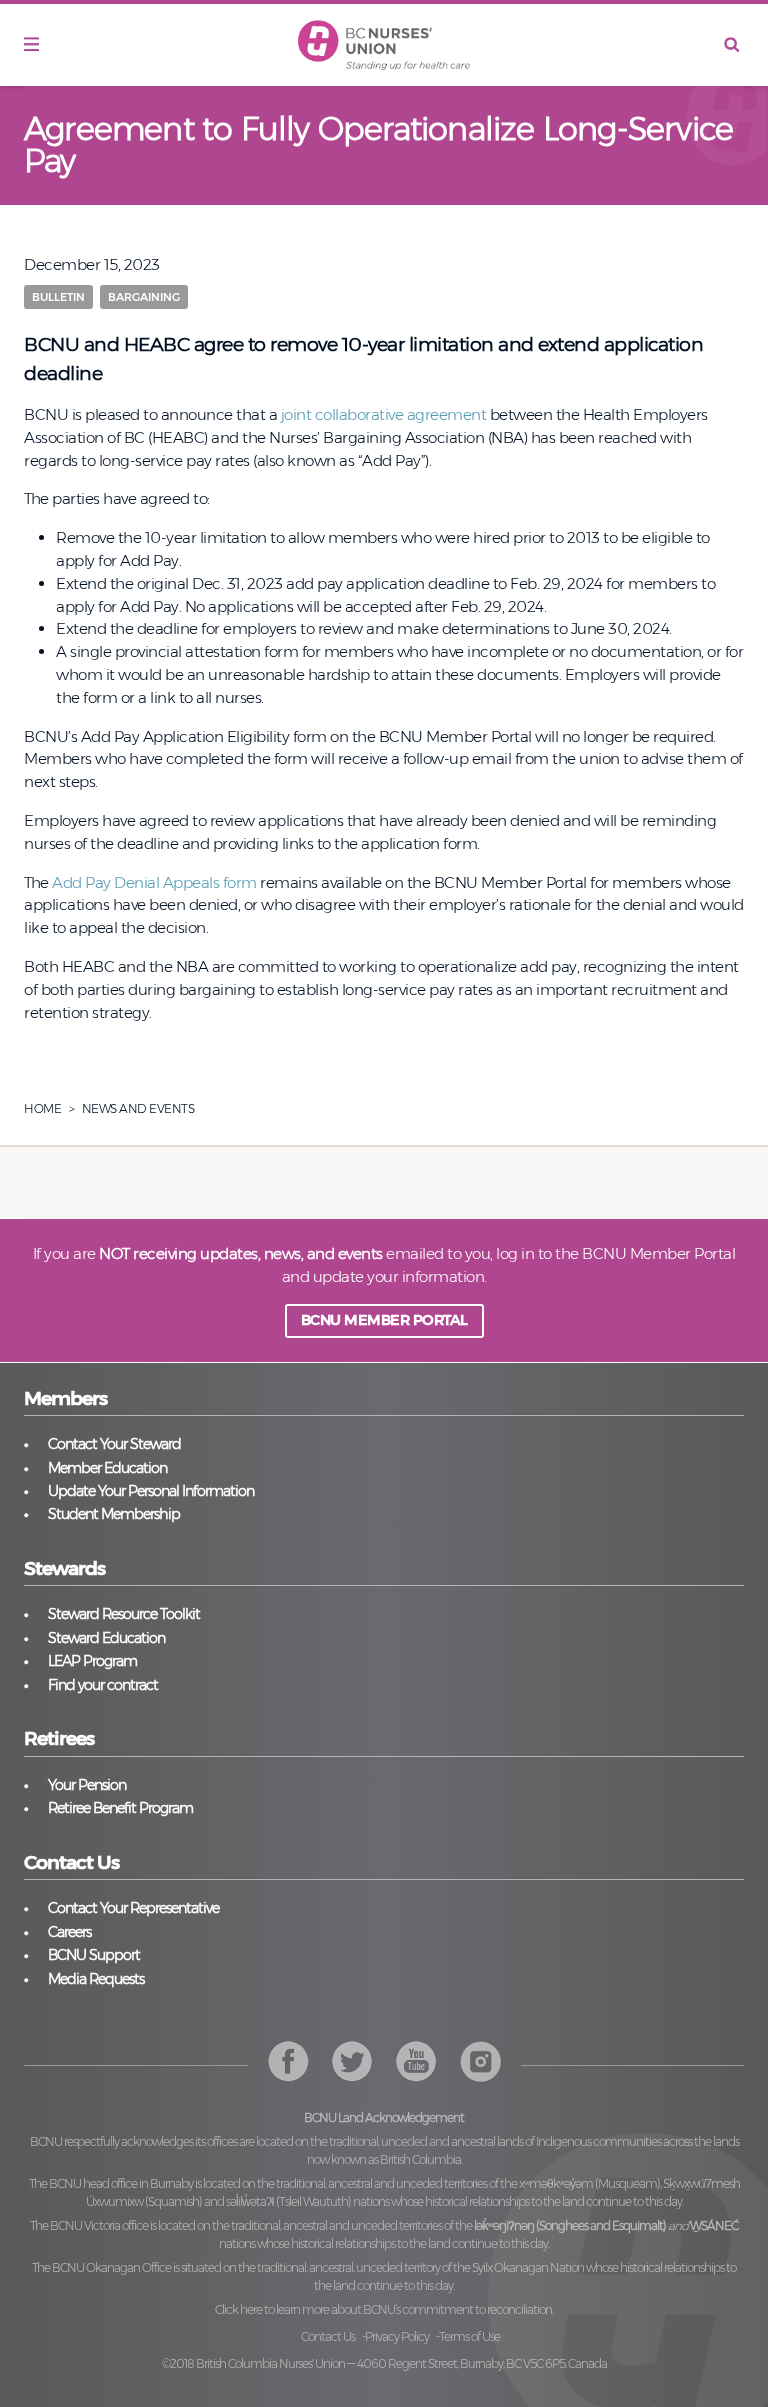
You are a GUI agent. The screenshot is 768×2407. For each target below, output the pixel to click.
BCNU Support (94, 1955)
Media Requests (96, 1979)
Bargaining (144, 297)
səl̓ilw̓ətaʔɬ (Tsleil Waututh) (288, 2201)
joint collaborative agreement (384, 414)
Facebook (288, 2061)
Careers (69, 1932)
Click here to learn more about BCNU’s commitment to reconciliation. (384, 2309)
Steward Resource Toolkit (124, 1614)
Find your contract (103, 1685)
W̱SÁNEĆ (714, 2225)
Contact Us (328, 2336)
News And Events (138, 1108)
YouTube (480, 2061)
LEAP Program (92, 1661)
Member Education (107, 1468)
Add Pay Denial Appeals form (154, 882)
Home (42, 1108)
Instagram (416, 2061)
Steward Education (106, 1638)
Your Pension (87, 1785)
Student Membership (114, 1514)
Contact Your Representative (133, 1908)
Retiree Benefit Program (120, 1808)
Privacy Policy (397, 2336)
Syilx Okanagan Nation (528, 2267)
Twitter (352, 2061)
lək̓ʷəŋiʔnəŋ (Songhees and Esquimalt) (570, 2225)
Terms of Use (469, 2336)
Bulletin (58, 297)
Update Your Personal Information (151, 1491)
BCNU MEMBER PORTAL (384, 1320)
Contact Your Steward (114, 1444)
